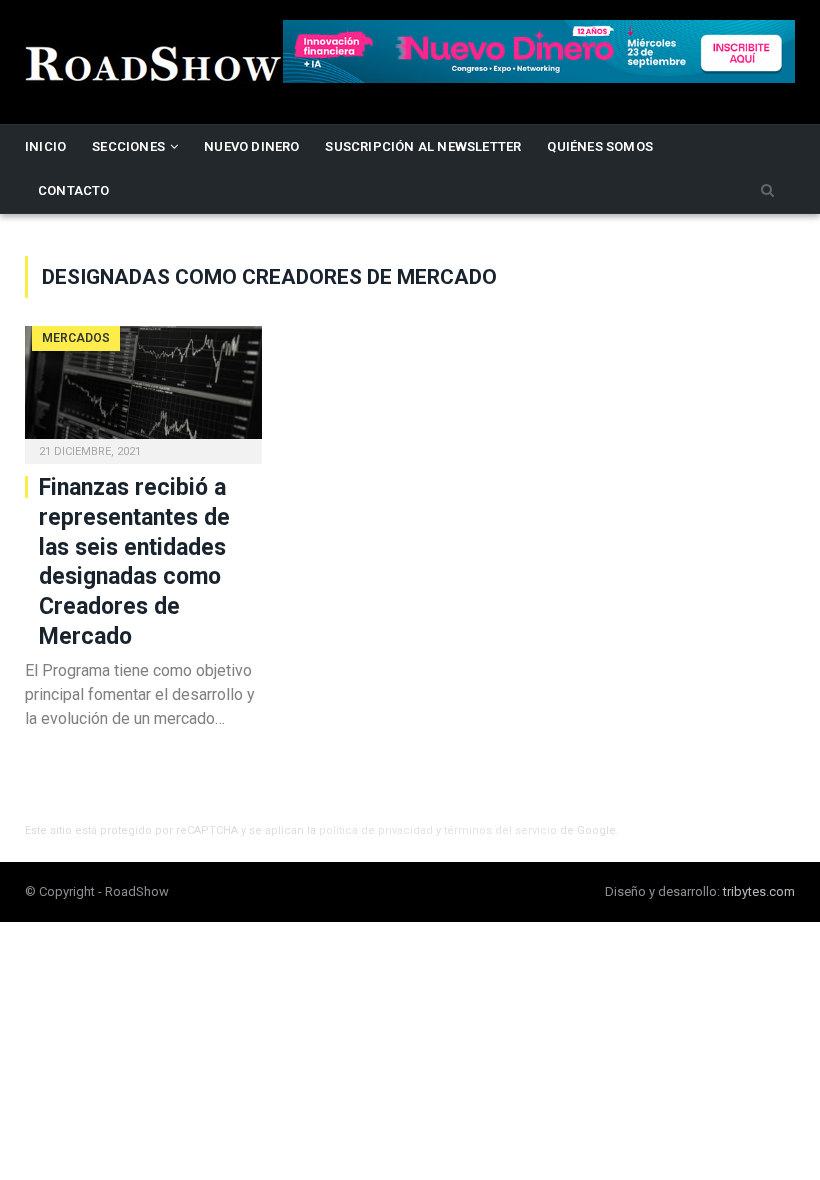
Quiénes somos (600, 146)
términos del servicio (500, 830)
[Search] (767, 191)
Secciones (128, 146)
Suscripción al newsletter (423, 146)
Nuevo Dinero (251, 146)
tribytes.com (759, 891)
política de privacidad (376, 830)
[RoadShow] (154, 61)
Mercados (76, 338)
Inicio (45, 146)
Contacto (74, 190)
